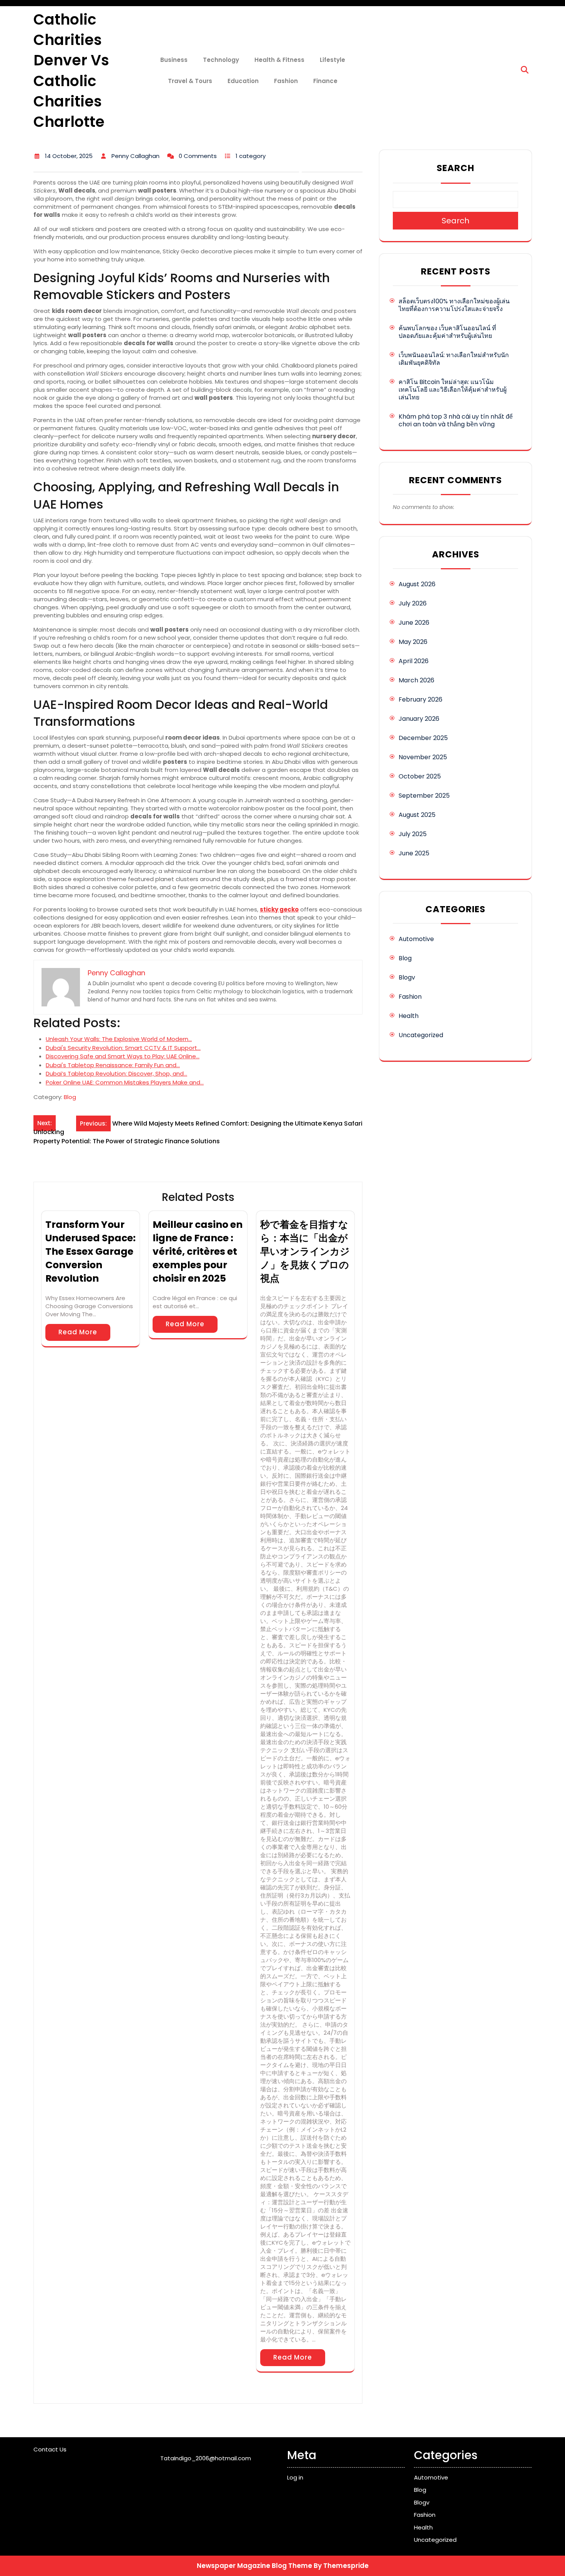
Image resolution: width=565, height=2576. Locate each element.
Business (174, 60)
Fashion (286, 81)
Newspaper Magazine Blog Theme (254, 2566)
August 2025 (417, 815)
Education (243, 81)
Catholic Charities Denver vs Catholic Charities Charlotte (71, 71)
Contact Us (50, 2449)
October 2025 (420, 776)
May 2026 (413, 642)
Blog (70, 1097)
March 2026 (416, 680)
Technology (221, 60)
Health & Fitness (279, 60)
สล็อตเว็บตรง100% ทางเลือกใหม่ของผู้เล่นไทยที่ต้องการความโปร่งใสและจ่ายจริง (454, 305)
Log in (295, 2477)
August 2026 (417, 584)
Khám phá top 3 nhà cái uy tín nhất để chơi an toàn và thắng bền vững (456, 420)
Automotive (416, 939)
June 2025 (414, 853)
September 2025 (424, 796)
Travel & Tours (190, 81)
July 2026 (413, 603)
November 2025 (423, 757)
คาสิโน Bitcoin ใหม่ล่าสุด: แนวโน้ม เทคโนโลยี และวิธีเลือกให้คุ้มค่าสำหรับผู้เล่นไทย (453, 390)
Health (409, 1016)
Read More (78, 1332)
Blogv (407, 977)
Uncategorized (421, 1035)
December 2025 (423, 738)
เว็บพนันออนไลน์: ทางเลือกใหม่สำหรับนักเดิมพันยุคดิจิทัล (454, 359)
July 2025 (413, 834)
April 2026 (414, 661)
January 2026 (419, 719)
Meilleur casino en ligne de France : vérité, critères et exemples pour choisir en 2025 (198, 1251)
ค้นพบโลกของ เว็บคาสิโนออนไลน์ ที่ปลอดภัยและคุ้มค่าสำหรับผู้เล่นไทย (447, 332)
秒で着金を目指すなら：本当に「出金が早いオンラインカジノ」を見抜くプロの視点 (305, 1251)
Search (455, 168)
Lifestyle (332, 60)
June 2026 (414, 623)
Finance (325, 81)
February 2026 (420, 699)
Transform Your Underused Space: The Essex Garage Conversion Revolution (91, 1251)
